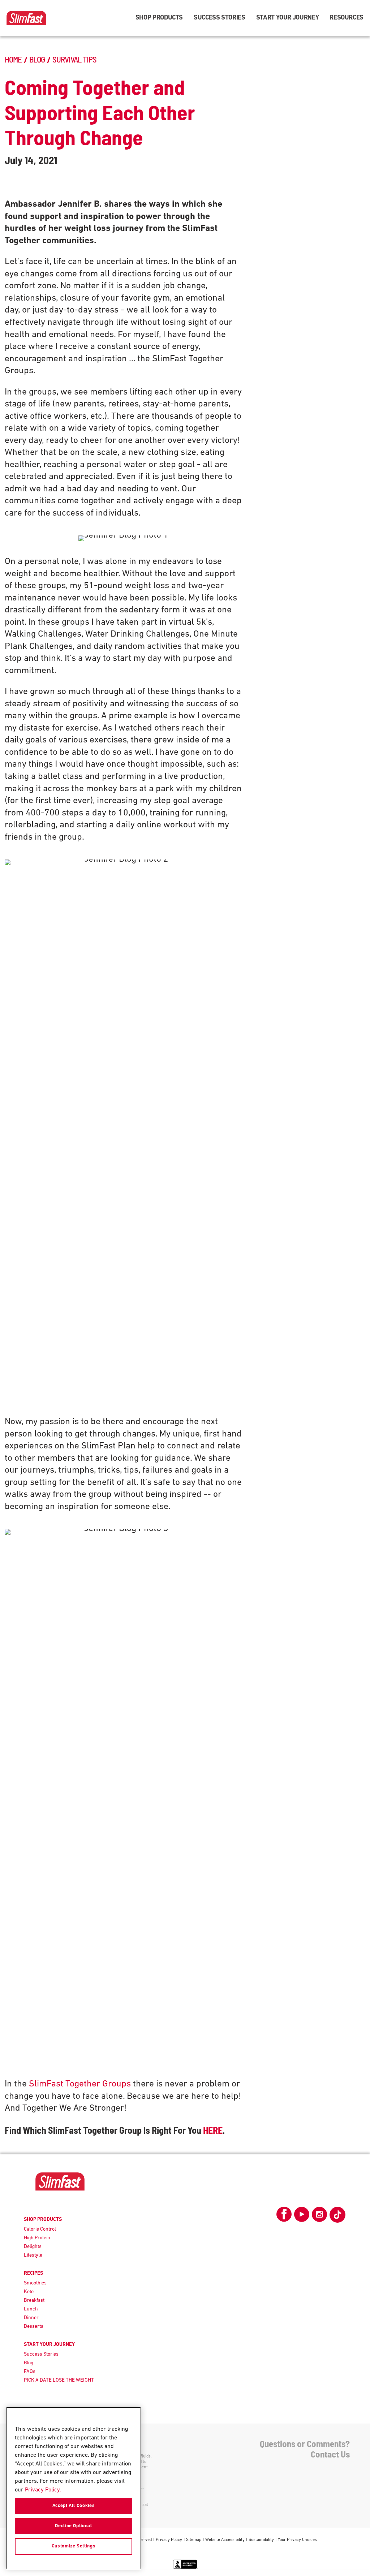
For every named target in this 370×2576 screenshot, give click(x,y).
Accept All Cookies (74, 2506)
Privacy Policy (169, 2540)
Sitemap (194, 2540)
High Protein (37, 2238)
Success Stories (41, 2354)
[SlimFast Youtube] (302, 2217)
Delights (33, 2247)
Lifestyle (33, 2255)
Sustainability (261, 2540)
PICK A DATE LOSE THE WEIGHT (59, 2380)
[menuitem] (159, 18)
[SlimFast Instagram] (319, 2217)
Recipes (33, 2273)
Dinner (31, 2318)
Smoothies (35, 2283)
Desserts (34, 2327)
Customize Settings (74, 2546)
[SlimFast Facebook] (284, 2217)
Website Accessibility (225, 2540)
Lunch (31, 2309)
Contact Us (330, 2454)
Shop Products (159, 18)
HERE (213, 2130)
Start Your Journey (288, 18)
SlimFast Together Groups (80, 2084)
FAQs (30, 2372)
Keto (29, 2292)
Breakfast (34, 2301)
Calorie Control (40, 2229)
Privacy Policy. (43, 2490)
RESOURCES (347, 18)
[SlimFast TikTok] (337, 2215)
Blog (29, 2363)
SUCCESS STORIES (220, 18)
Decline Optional (74, 2526)
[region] (74, 2488)
